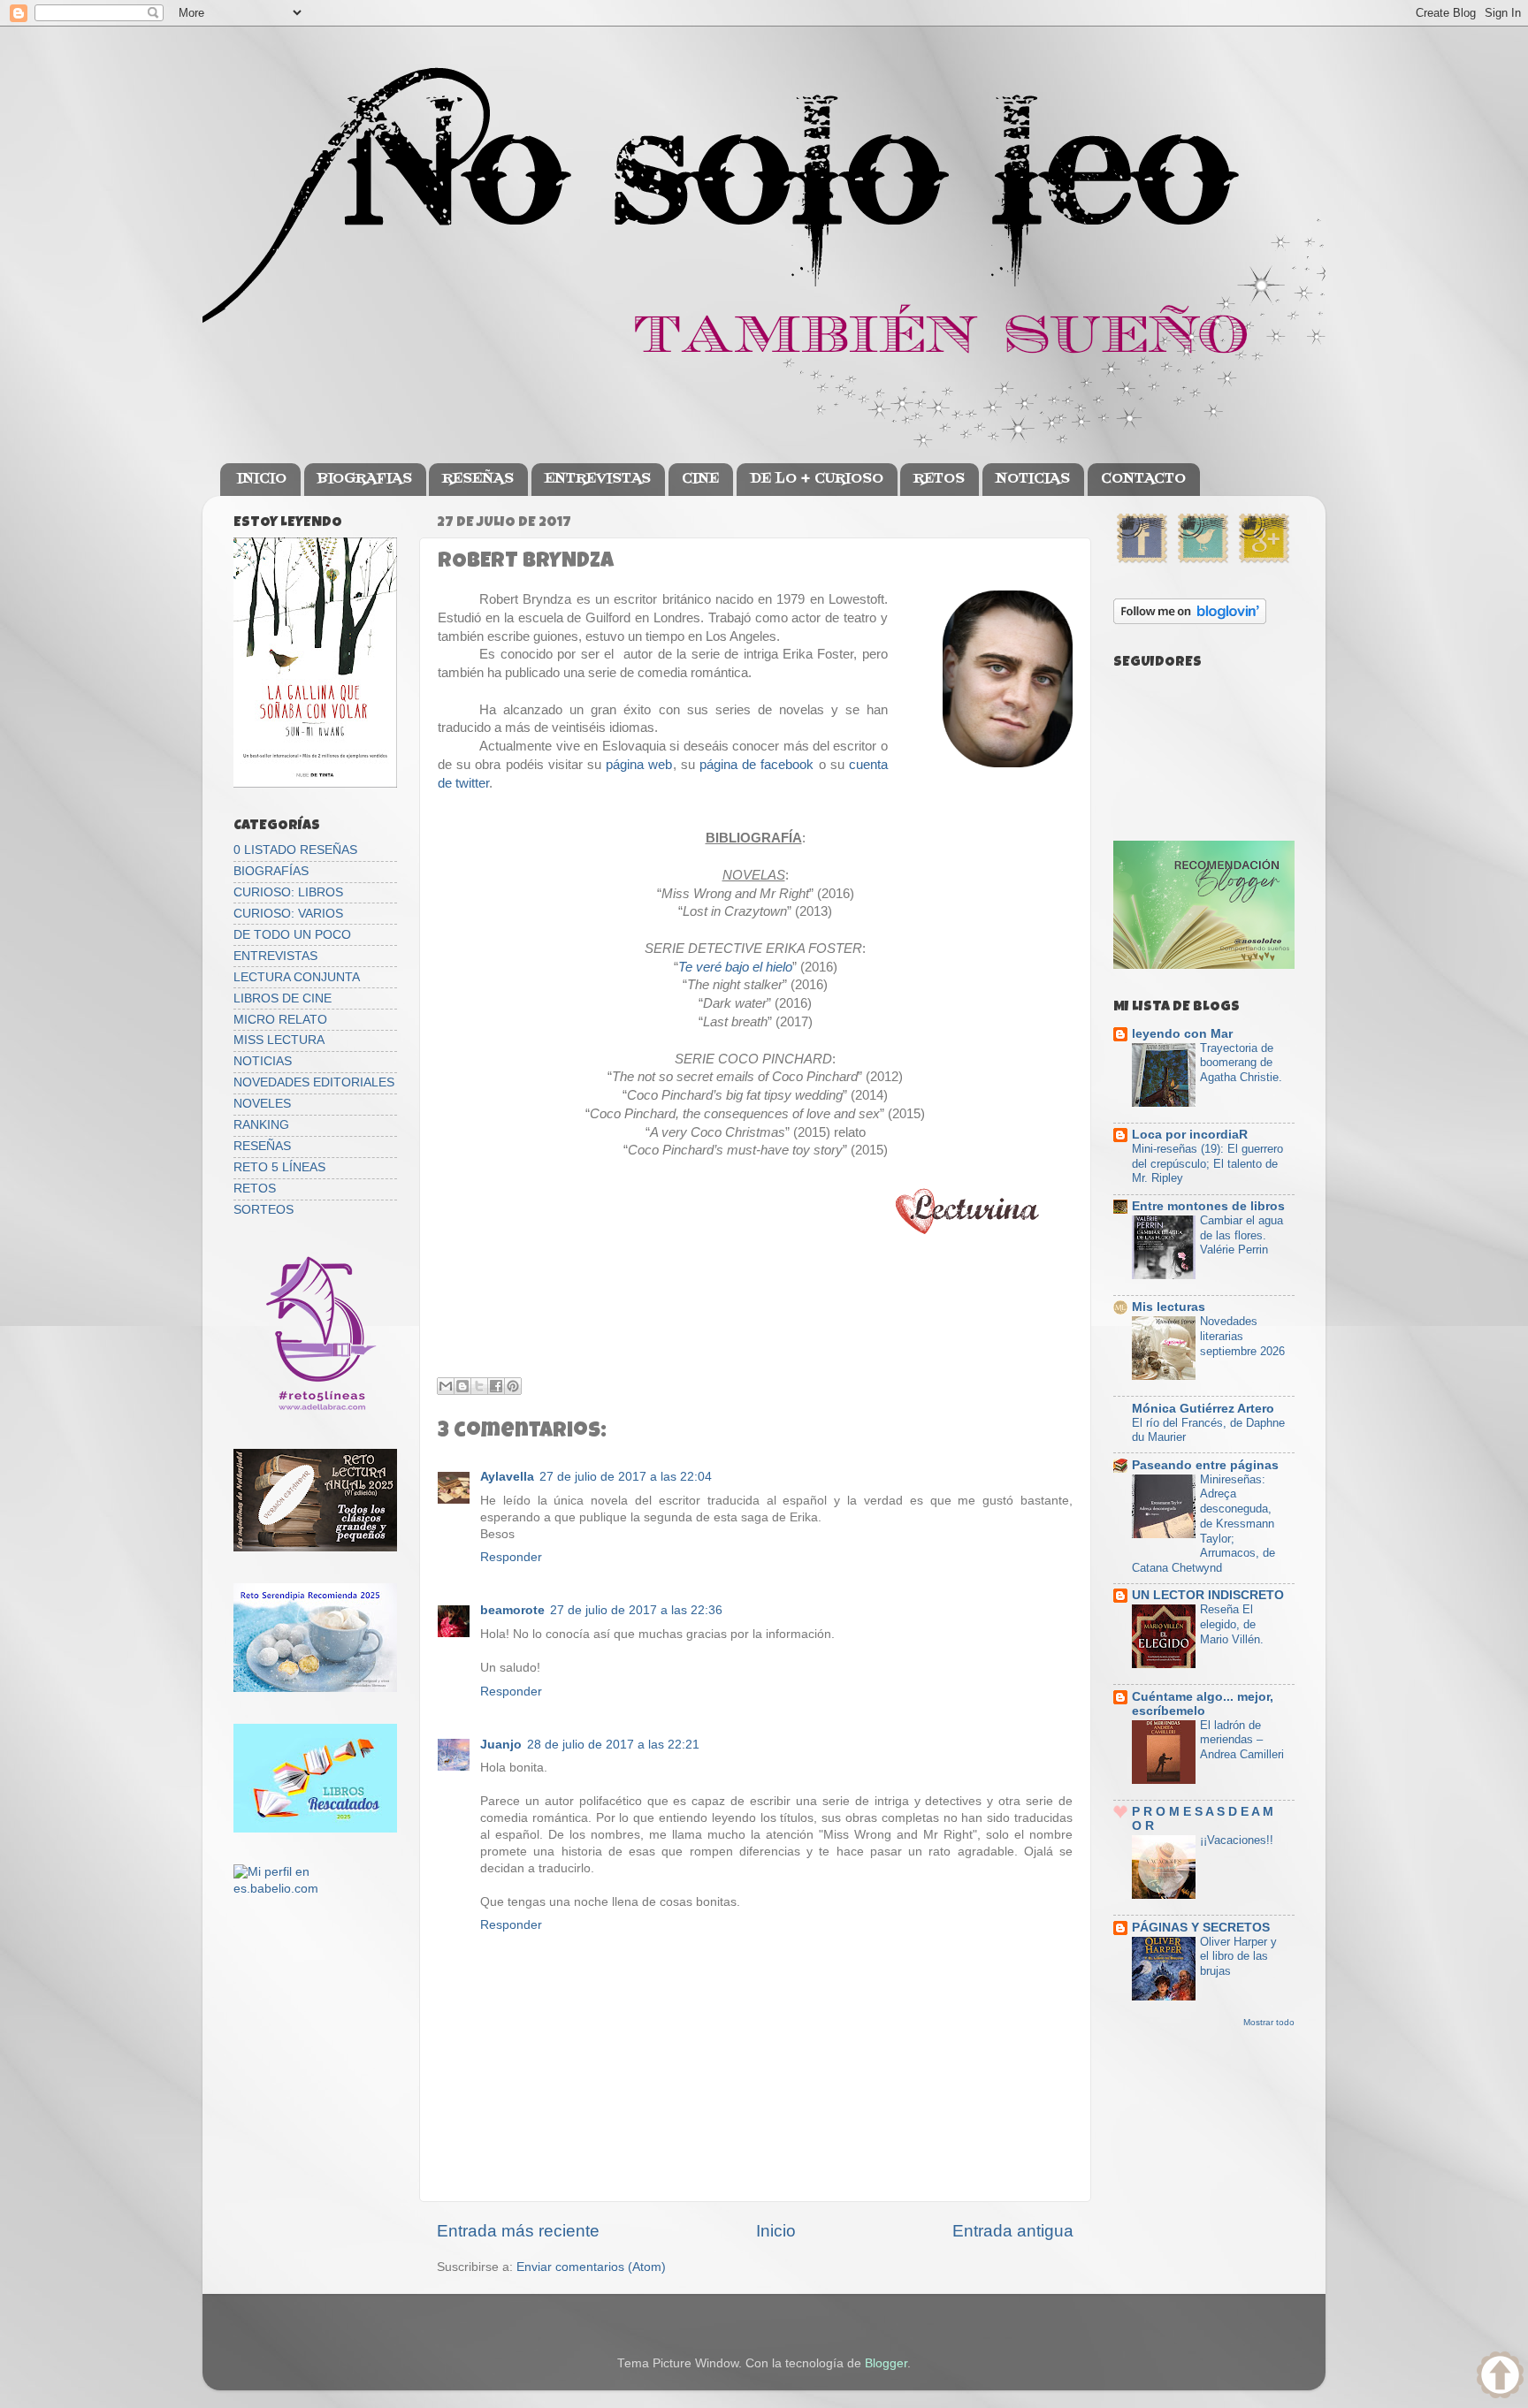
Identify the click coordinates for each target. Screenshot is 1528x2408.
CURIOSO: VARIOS (288, 914)
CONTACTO (1143, 479)
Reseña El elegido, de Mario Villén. (1232, 1624)
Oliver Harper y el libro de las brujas (1238, 1956)
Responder (511, 1557)
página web (639, 765)
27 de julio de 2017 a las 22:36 (636, 1610)
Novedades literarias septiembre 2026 (1242, 1336)
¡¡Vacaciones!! (1237, 1840)
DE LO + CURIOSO (817, 479)
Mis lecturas (1169, 1307)
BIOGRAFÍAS (271, 871)
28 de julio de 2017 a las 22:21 (613, 1745)
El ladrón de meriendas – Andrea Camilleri (1242, 1740)
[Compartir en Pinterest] (513, 1386)
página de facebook (756, 765)
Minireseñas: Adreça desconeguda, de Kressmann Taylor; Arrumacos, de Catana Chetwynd (1203, 1524)
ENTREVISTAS (598, 479)
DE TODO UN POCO (292, 935)
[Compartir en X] (479, 1386)
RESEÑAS (478, 479)
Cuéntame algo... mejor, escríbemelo (1203, 1704)
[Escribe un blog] (462, 1386)
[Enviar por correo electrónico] (446, 1386)
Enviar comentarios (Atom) (591, 2267)
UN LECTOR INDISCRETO (1208, 1595)
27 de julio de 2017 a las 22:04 (626, 1477)
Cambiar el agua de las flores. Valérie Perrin (1241, 1235)
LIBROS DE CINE (283, 998)
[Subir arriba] (1500, 2378)
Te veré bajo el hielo (735, 967)
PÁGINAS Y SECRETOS (1201, 1928)
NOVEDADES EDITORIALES (314, 1082)
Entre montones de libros (1208, 1206)
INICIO (262, 479)
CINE (700, 479)
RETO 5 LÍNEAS (279, 1167)
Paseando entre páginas (1205, 1465)
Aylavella (507, 1477)
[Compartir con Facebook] (496, 1386)
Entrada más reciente (518, 2231)
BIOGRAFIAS (365, 479)
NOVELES (262, 1104)
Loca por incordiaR (1190, 1135)
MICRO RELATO (280, 1020)
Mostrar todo (1269, 2022)
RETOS (939, 479)
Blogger (886, 2363)
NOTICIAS (1033, 479)
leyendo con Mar (1182, 1034)
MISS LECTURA (279, 1040)
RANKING (261, 1125)
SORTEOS (264, 1210)
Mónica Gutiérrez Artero (1203, 1409)
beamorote (512, 1610)
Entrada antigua (1013, 2231)
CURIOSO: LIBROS (288, 892)
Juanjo (501, 1745)
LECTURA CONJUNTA (297, 977)
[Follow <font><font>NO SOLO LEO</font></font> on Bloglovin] (1190, 620)
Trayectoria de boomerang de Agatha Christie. (1241, 1063)
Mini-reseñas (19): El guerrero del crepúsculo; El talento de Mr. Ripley (1207, 1163)
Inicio (776, 2231)
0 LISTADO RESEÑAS (295, 850)
